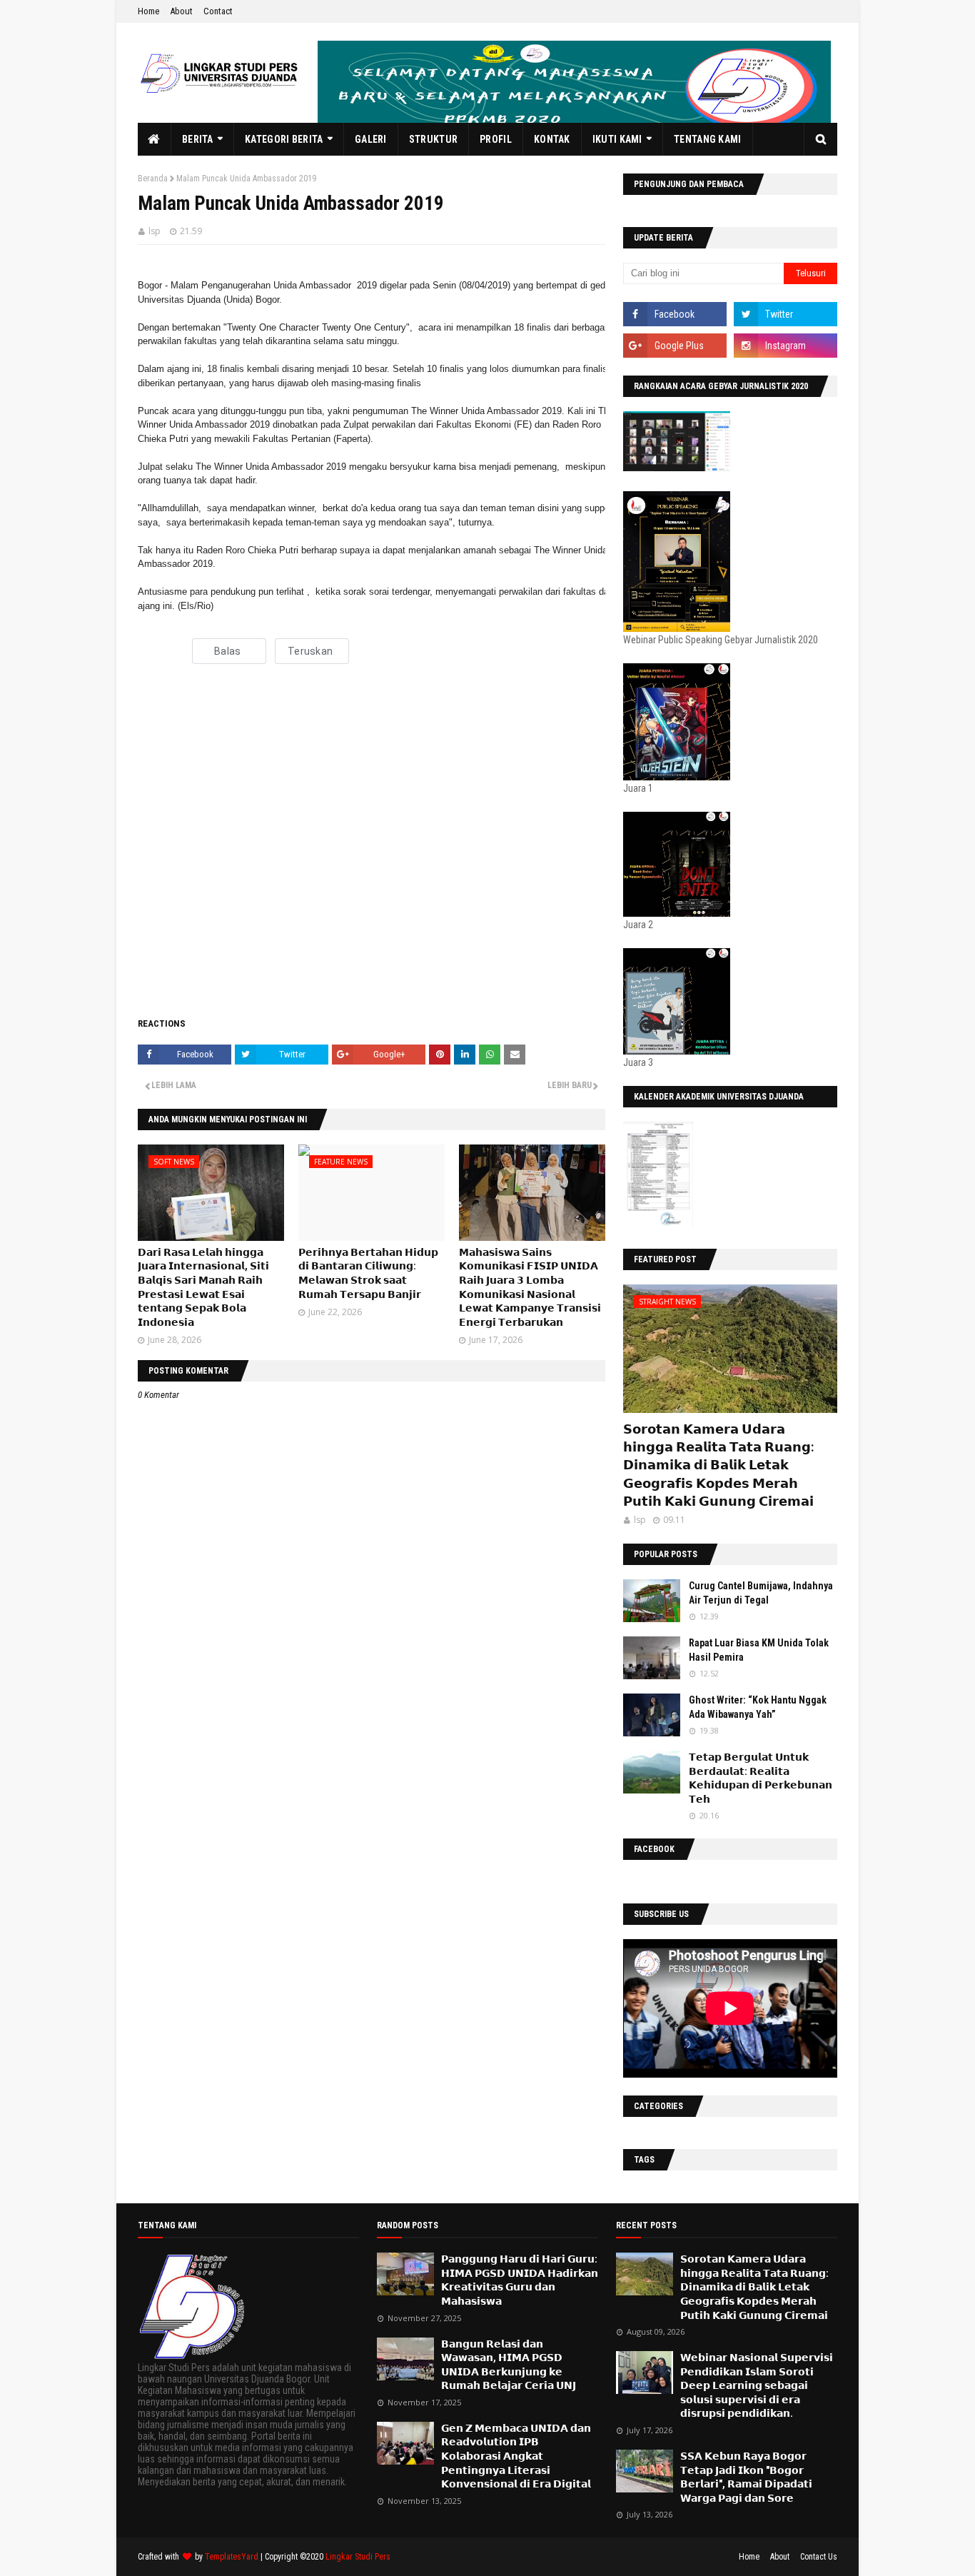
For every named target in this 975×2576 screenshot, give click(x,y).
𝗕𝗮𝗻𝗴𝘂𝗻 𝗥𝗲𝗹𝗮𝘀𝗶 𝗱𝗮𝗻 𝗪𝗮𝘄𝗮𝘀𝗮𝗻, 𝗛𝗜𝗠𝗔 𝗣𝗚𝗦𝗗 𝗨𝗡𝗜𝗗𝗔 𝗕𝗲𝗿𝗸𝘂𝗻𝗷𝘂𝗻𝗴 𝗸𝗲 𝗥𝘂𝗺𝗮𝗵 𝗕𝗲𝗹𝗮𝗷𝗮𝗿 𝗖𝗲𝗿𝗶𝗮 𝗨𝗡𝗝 (509, 2365)
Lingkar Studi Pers (358, 2557)
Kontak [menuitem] (552, 139)
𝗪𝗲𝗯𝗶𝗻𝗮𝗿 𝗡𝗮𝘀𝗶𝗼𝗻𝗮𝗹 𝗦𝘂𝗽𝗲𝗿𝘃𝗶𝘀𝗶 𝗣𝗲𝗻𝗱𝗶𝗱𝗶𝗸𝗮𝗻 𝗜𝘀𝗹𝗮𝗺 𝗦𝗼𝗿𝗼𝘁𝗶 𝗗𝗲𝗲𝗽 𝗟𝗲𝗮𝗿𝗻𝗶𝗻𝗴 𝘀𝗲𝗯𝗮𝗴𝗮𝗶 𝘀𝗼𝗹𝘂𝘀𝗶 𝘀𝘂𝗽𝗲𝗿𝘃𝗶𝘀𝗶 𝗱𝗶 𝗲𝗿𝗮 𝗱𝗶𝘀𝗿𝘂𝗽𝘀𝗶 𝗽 (757, 2385)
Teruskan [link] (310, 651)
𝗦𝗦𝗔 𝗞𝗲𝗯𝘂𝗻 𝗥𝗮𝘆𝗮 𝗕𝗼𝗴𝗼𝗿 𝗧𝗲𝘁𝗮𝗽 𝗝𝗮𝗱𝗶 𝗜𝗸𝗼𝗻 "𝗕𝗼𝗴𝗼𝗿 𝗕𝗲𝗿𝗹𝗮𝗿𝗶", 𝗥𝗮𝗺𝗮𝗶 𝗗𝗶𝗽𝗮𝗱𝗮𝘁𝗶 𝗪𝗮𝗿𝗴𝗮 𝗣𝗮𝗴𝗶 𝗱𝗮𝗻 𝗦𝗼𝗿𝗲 (746, 2477)
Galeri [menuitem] (371, 139)
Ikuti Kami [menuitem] (617, 139)
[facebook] (675, 314)
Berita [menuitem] (198, 139)
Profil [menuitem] (496, 139)
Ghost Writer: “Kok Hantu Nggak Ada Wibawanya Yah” (758, 1707)
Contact (218, 11)
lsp (155, 231)
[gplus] (675, 346)
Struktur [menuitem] (433, 139)
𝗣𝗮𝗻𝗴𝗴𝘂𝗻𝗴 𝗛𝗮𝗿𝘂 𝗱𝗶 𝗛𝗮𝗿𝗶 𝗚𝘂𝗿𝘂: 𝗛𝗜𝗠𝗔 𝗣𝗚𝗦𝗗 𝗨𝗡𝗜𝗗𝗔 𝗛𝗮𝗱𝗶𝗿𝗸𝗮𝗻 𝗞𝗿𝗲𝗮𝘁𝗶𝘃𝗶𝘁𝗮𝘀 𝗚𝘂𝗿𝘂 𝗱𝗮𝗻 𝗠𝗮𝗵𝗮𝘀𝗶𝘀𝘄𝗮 (520, 2280)
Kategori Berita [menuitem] (284, 139)
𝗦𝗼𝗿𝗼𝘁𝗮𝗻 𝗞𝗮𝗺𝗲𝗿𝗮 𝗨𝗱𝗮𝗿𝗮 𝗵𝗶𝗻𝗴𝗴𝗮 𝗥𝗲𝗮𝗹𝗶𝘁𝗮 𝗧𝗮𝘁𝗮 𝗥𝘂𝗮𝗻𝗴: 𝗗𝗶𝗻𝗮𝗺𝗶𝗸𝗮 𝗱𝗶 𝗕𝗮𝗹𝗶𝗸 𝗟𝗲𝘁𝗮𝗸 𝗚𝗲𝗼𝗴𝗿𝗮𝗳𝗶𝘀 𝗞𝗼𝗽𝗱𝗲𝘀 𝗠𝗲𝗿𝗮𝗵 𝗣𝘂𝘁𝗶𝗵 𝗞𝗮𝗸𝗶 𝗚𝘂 (718, 1465)
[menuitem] (155, 139)
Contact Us (819, 2557)
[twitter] (785, 314)
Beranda (153, 178)
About (181, 11)
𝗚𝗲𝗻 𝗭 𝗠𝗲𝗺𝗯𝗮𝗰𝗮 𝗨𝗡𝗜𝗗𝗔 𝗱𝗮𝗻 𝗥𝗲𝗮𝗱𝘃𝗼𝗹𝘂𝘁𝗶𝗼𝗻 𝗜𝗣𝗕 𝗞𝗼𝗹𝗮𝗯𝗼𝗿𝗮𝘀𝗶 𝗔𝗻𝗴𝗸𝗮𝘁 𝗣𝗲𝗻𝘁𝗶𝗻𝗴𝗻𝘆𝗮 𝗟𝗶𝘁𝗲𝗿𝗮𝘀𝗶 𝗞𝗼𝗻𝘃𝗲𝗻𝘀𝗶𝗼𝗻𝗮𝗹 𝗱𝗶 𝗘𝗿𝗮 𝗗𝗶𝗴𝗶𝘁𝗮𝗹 (516, 2456)
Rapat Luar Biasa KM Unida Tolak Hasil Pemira (759, 1650)
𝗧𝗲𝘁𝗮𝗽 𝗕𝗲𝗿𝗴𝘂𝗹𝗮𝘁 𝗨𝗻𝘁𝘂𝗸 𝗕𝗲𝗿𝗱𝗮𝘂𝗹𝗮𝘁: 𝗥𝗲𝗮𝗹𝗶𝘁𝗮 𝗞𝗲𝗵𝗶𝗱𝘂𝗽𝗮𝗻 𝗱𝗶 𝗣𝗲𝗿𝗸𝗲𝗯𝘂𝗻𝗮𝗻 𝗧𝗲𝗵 (761, 1778)
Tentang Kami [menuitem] (708, 139)
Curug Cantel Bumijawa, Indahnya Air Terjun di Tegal (761, 1593)
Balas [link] (227, 651)
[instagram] (785, 346)
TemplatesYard (232, 2557)
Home (148, 11)
